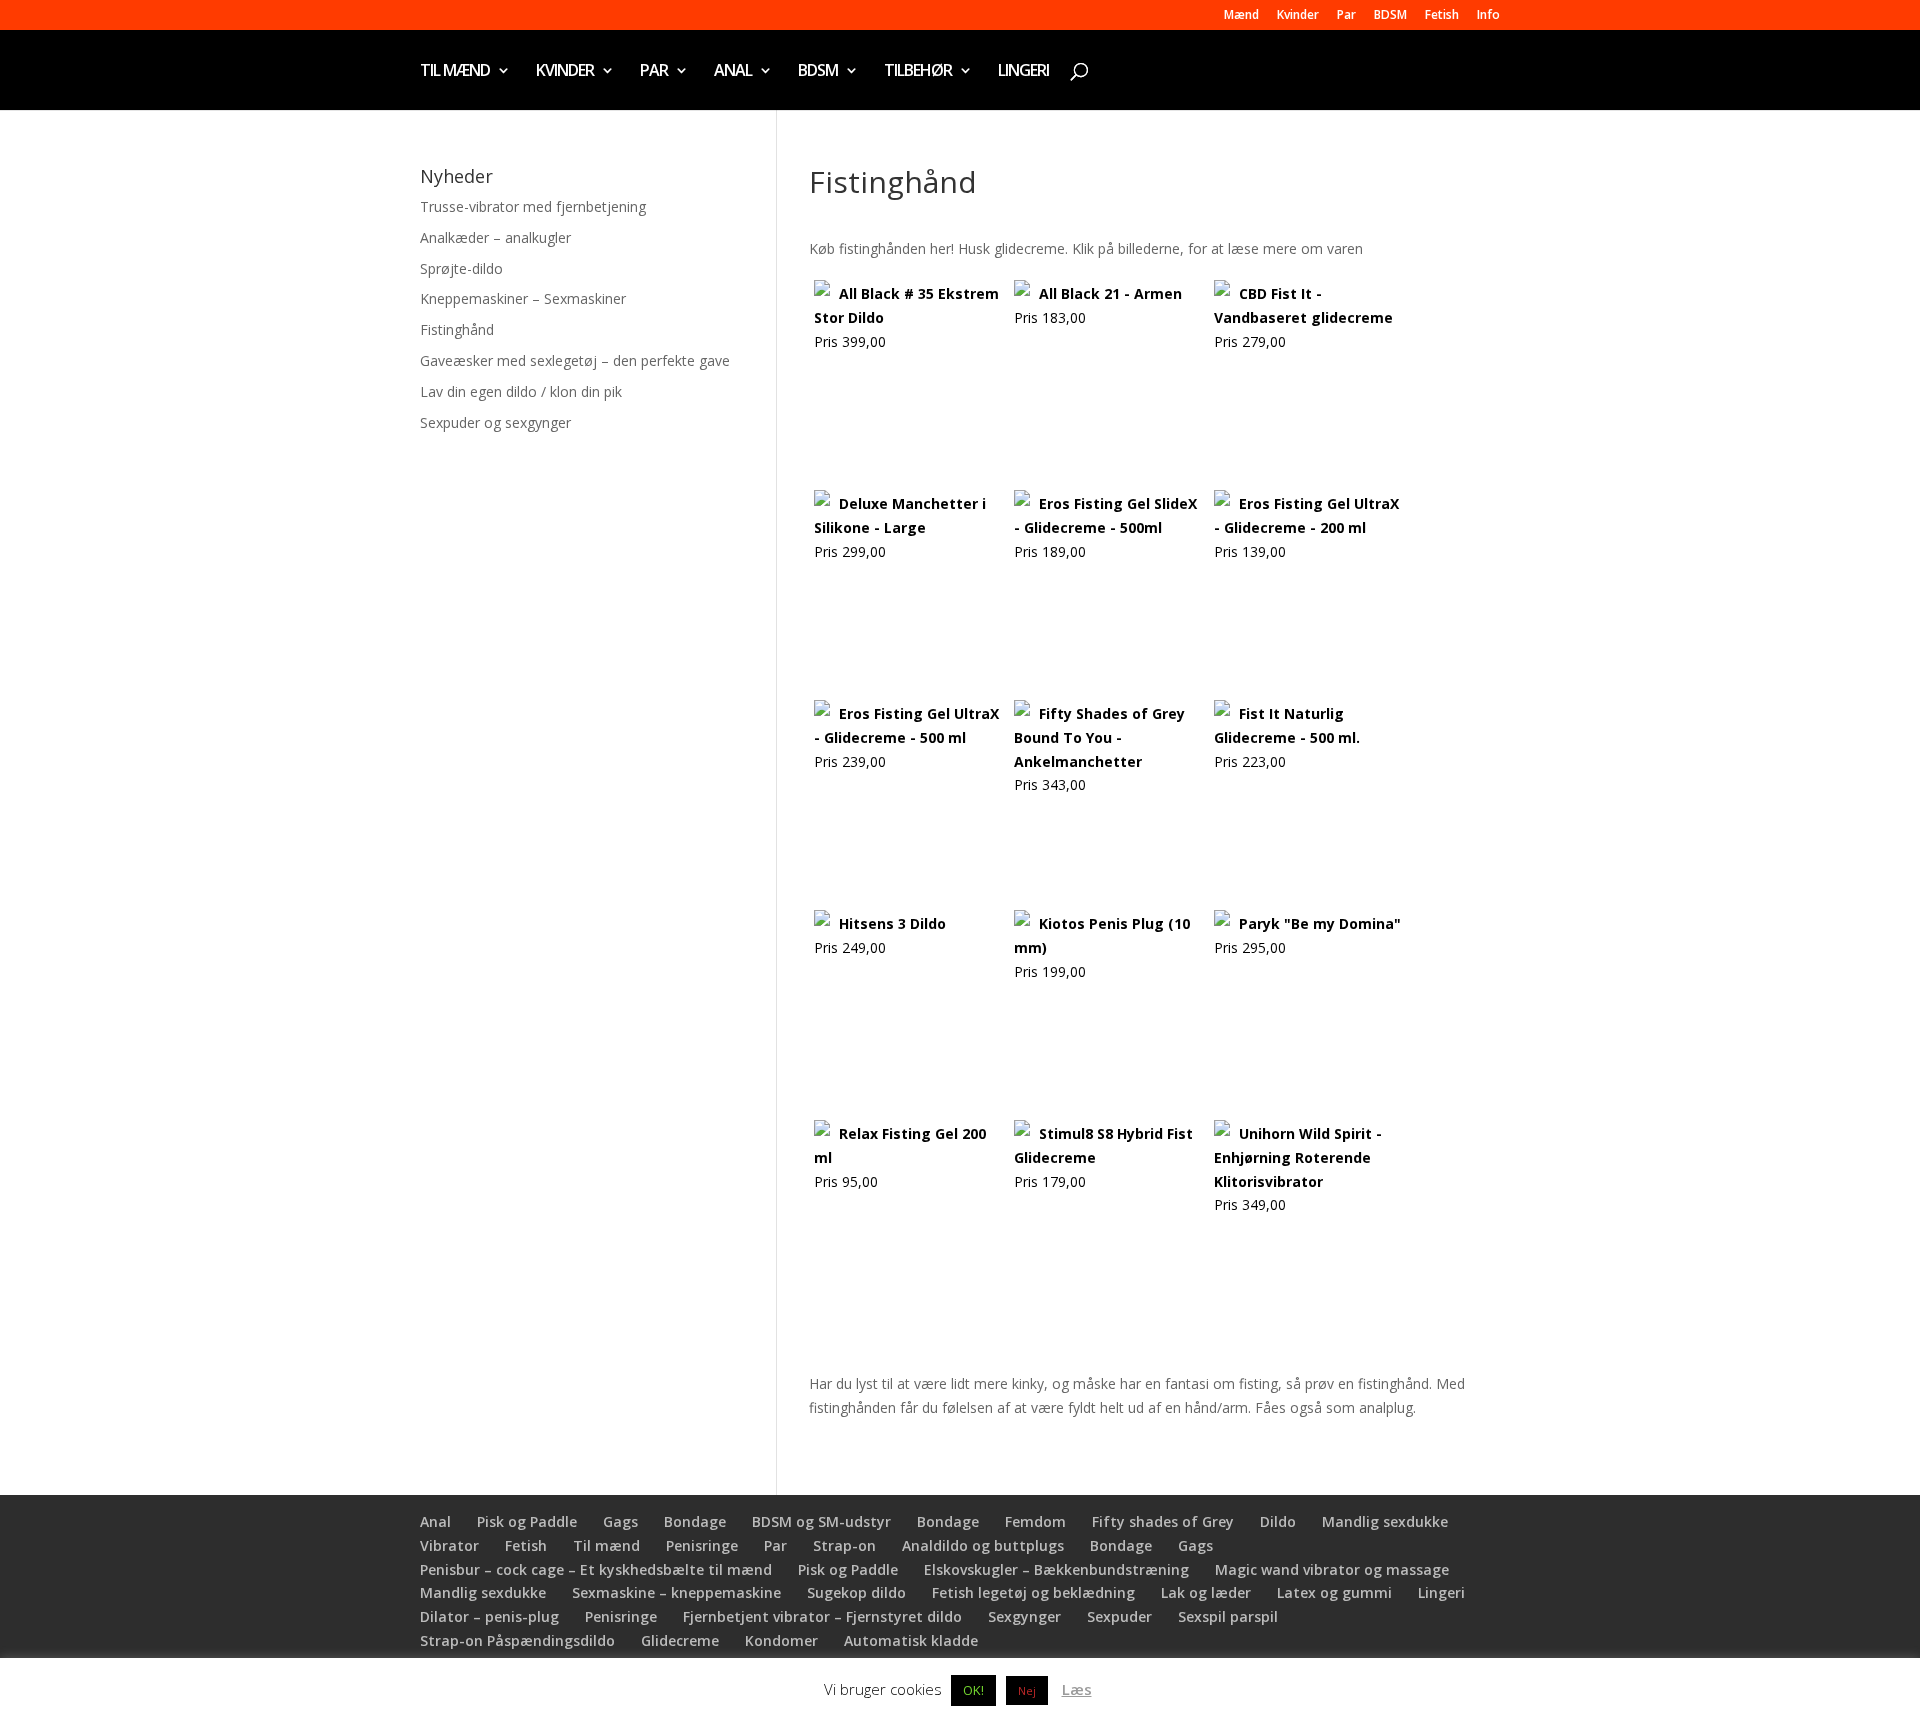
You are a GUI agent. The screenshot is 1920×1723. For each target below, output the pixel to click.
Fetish (1442, 16)
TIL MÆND (455, 72)
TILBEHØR (918, 72)
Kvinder (1298, 16)
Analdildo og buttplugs (983, 1545)
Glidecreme (680, 1640)
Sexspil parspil (1228, 1616)
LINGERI (1023, 72)
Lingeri (1441, 1592)
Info (1488, 16)
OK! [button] (973, 1690)
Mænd (1241, 16)
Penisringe (702, 1545)
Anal (435, 1521)
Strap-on (844, 1545)
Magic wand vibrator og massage (1332, 1569)
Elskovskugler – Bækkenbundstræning (1056, 1569)
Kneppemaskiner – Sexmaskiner (523, 298)
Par (1346, 16)
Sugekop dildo (856, 1592)
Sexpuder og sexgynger (495, 422)
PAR (654, 72)
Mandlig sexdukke (1385, 1521)
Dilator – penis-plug (489, 1616)
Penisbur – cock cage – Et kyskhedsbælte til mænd (596, 1569)
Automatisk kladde (911, 1640)
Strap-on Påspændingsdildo (517, 1640)
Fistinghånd (457, 329)
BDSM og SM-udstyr (821, 1521)
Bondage (695, 1521)
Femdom (1035, 1521)
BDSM (1390, 16)
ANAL (733, 72)
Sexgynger (1024, 1616)
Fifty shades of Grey (1163, 1521)
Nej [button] (1027, 1690)
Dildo (1278, 1521)
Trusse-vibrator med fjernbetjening (533, 206)
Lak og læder (1206, 1592)
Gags (620, 1521)
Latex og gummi (1334, 1592)
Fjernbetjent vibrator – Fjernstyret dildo (822, 1616)
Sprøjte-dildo (461, 268)
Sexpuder (1119, 1616)
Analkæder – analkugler (495, 237)
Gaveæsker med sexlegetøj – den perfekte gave (575, 360)
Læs (1077, 1689)
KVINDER (565, 72)
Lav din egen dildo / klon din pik (521, 391)
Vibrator (449, 1545)
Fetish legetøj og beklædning (1033, 1592)
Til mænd (606, 1545)
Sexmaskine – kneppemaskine (676, 1592)
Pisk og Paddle (527, 1521)
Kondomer (781, 1640)
